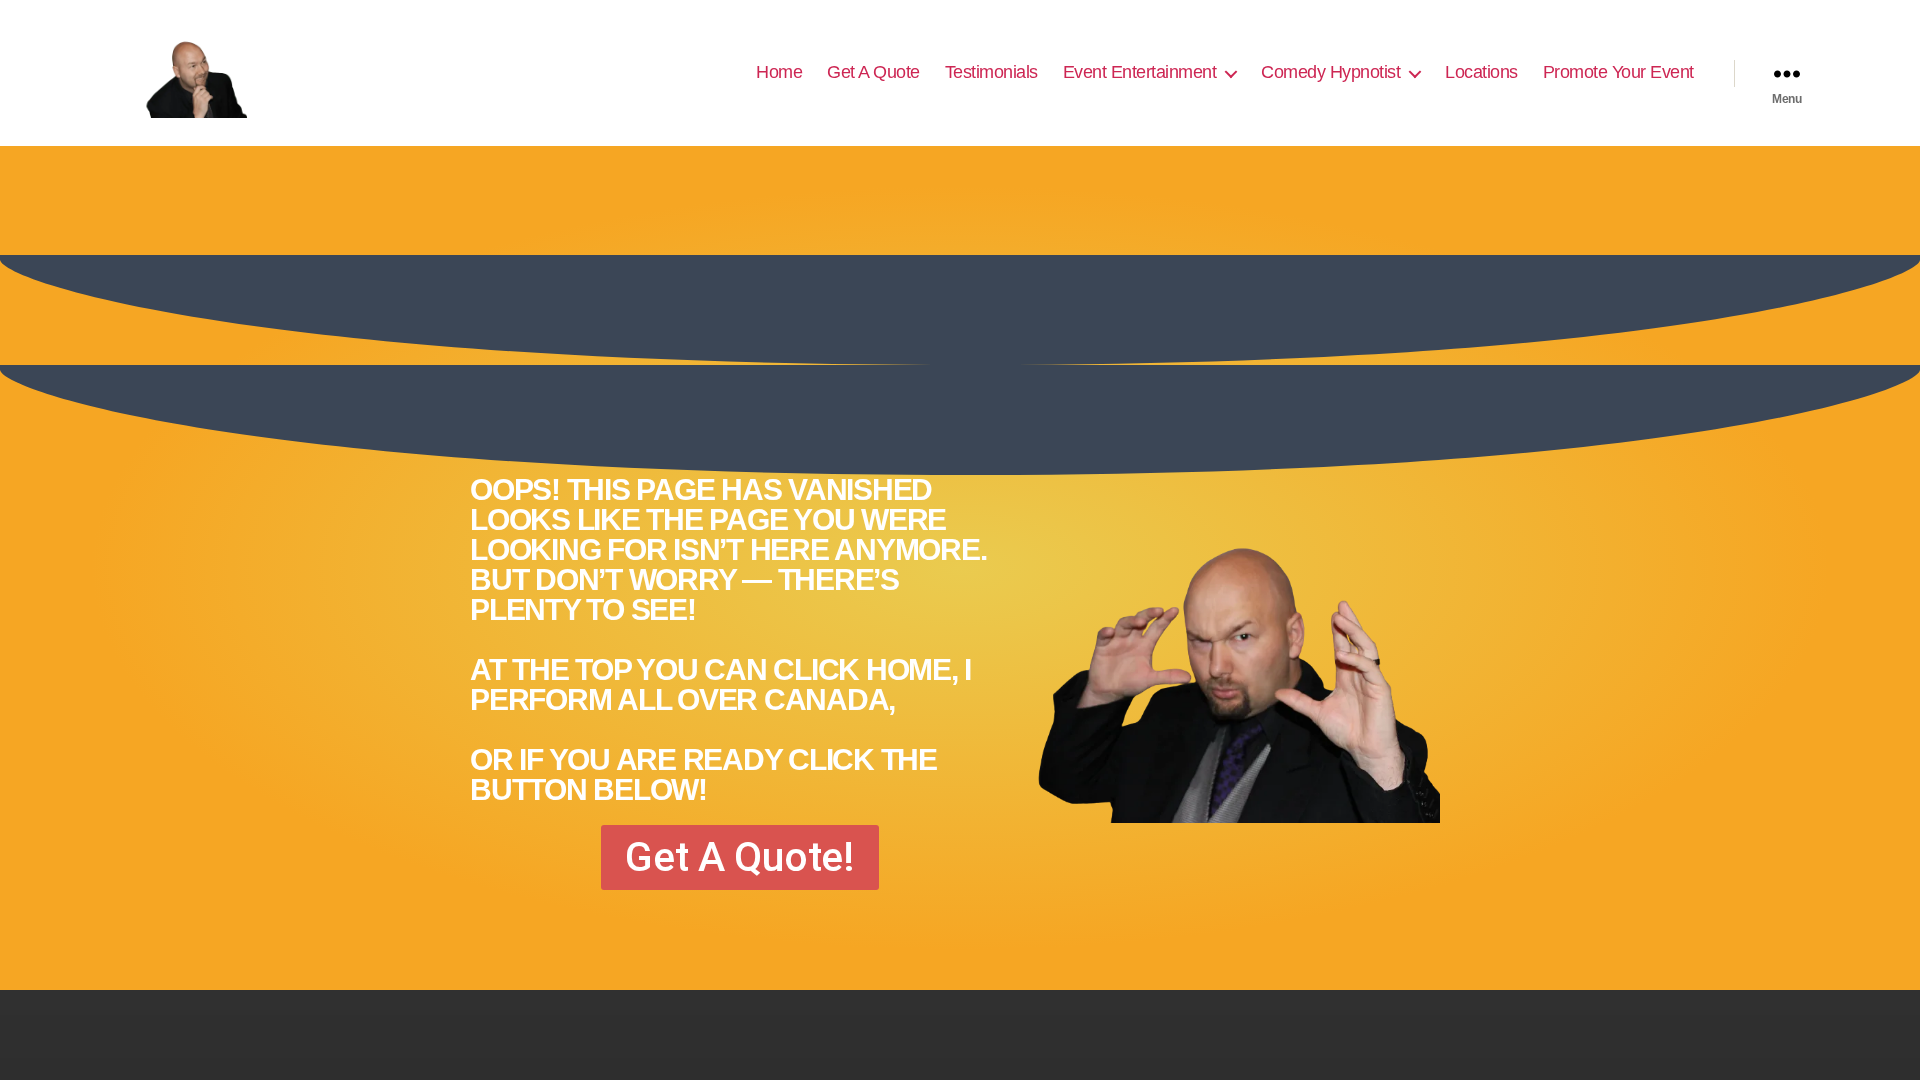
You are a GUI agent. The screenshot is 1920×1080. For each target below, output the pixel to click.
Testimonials (991, 72)
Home (779, 72)
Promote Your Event (1618, 72)
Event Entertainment (1140, 72)
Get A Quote (873, 72)
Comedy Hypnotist (1330, 72)
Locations (1481, 72)
